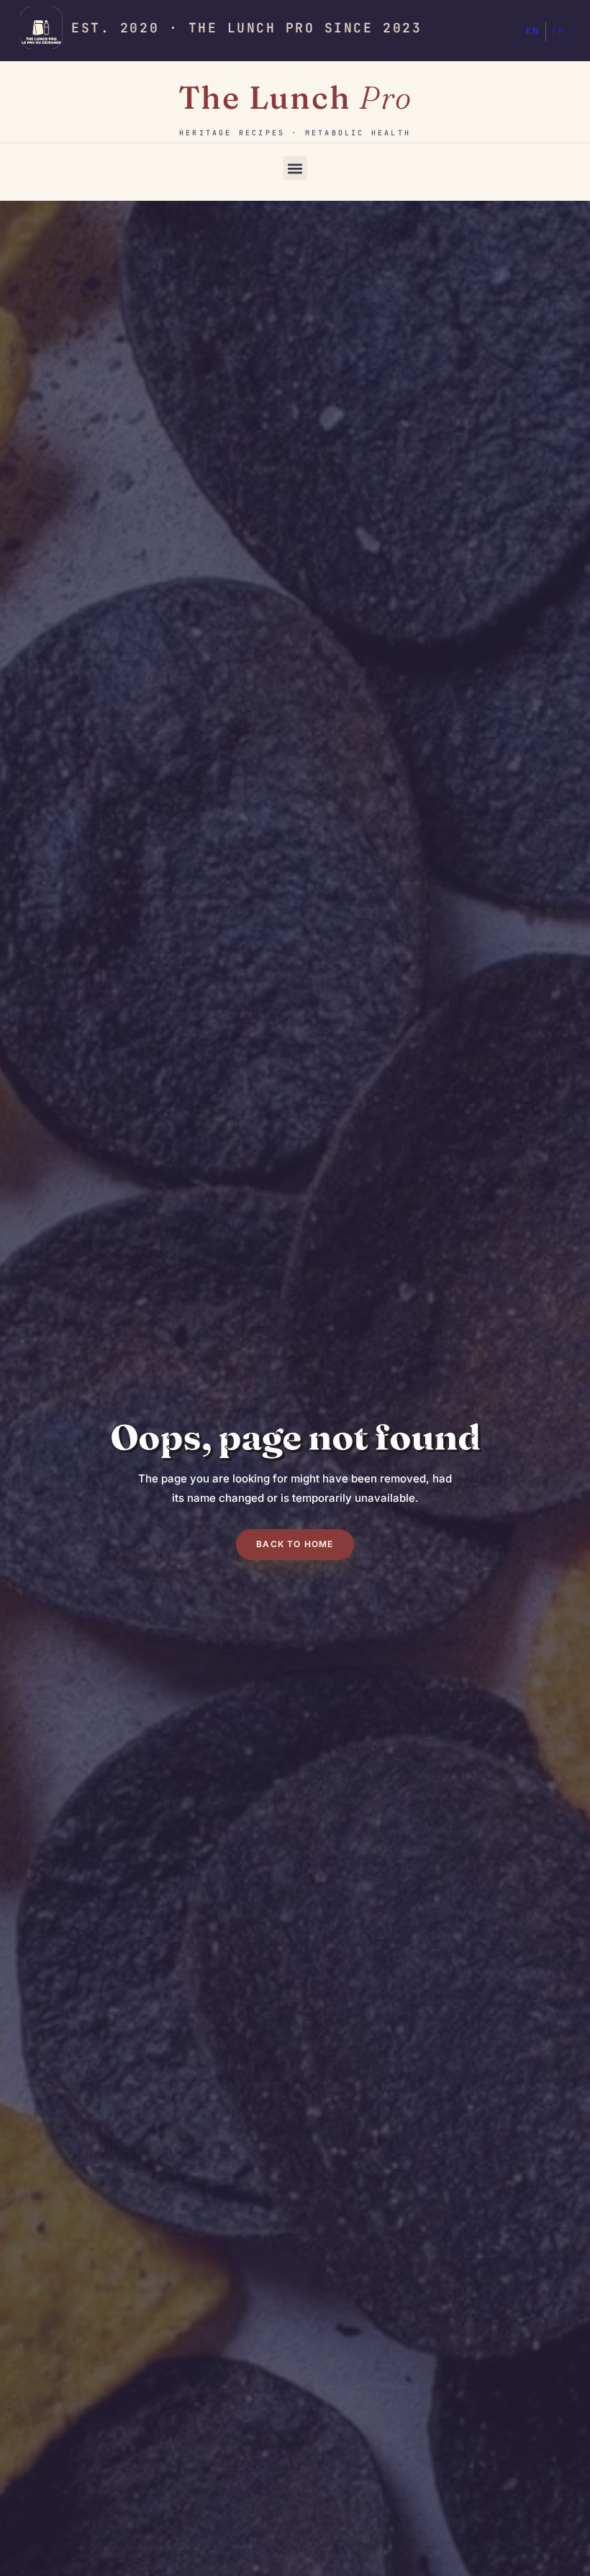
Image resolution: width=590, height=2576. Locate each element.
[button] (295, 168)
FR (558, 31)
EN (533, 31)
